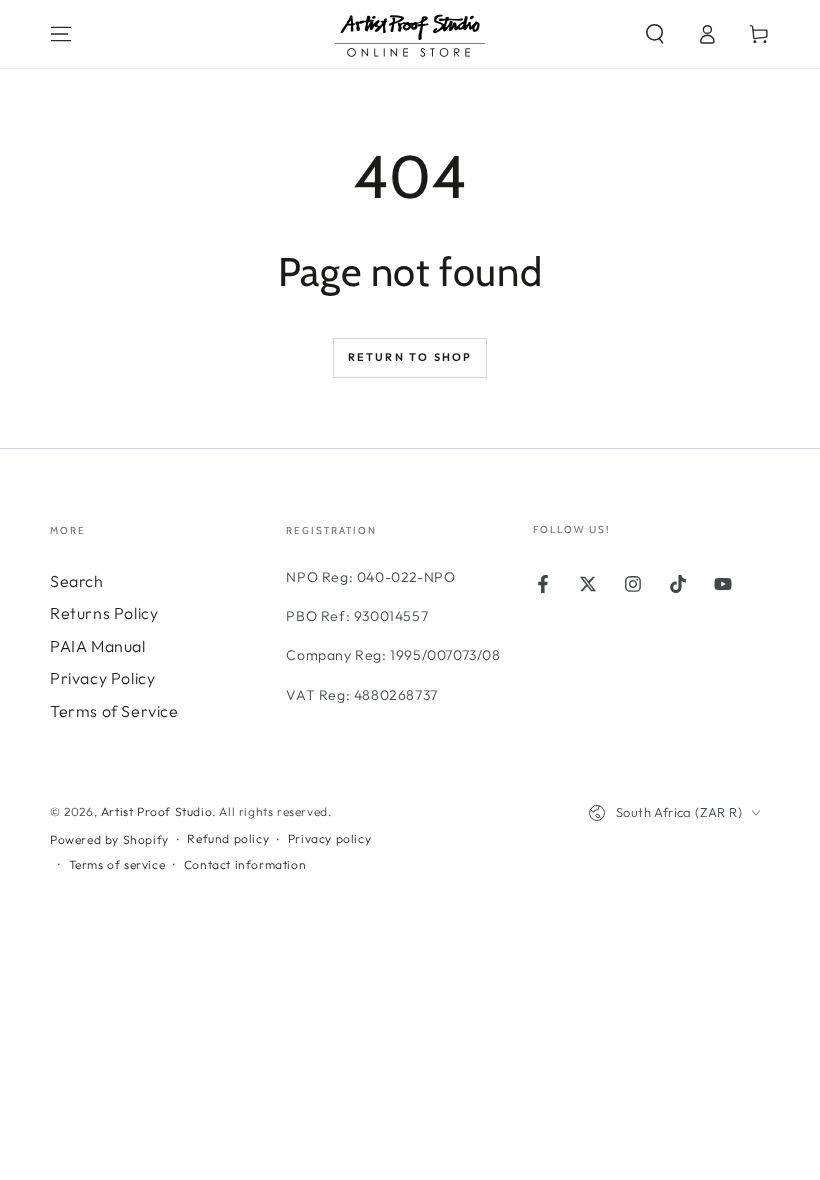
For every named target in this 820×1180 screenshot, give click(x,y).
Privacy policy (329, 838)
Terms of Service (114, 711)
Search (77, 581)
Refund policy (228, 838)
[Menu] (61, 34)
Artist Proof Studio (156, 811)
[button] (655, 34)
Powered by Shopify (109, 839)
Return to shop (410, 357)
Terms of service (117, 864)
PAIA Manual (98, 646)
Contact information (245, 864)
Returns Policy (104, 613)
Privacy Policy (102, 678)
